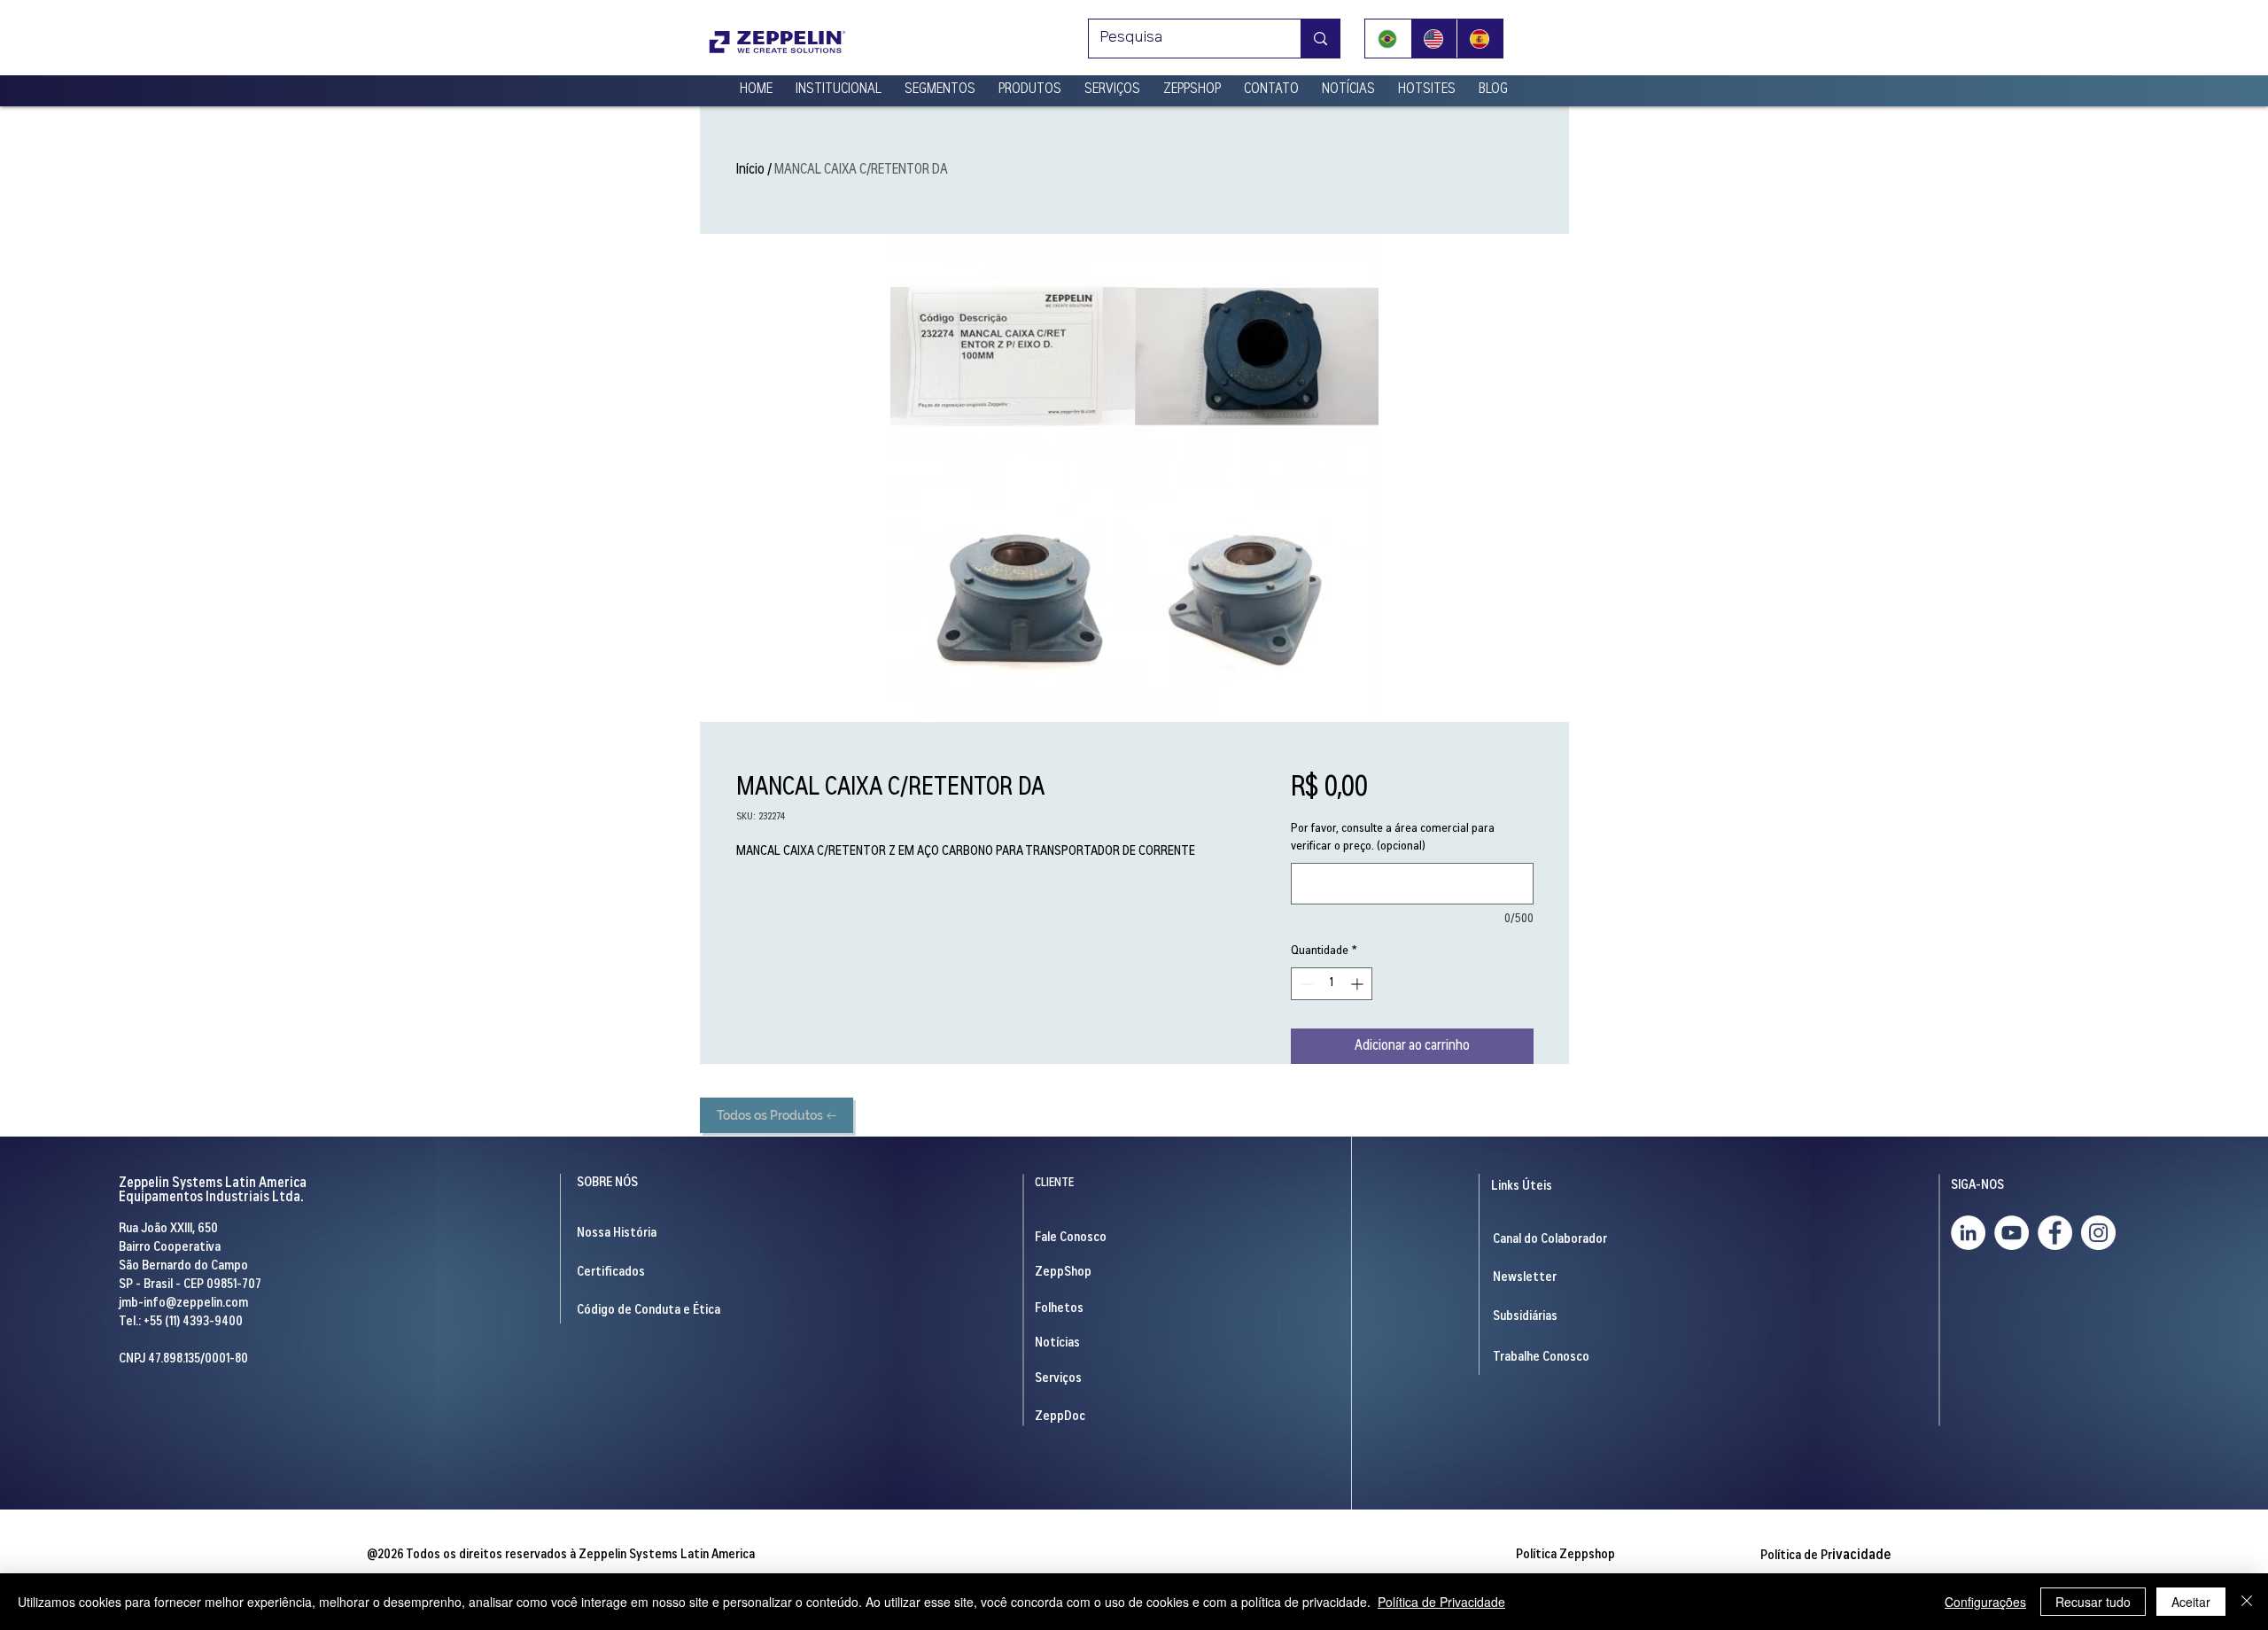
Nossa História (617, 1234)
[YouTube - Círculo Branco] (2012, 1233)
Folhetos (1059, 1309)
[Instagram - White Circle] (2098, 1233)
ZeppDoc (1060, 1417)
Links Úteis (1522, 1187)
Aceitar (2191, 1602)
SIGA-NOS (1977, 1186)
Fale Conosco (1071, 1238)
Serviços (1058, 1379)
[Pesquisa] (1320, 39)
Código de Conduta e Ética (649, 1311)
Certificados (611, 1273)
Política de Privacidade (1441, 1602)
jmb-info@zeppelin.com (183, 1304)
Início (750, 170)
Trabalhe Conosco (1541, 1358)
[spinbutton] (1332, 984)
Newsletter (1525, 1278)
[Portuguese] (1388, 39)
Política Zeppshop (1565, 1555)
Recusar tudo (2093, 1602)
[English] (1433, 39)
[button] (839, 82)
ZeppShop (1063, 1273)
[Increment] (1359, 984)
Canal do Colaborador (1550, 1240)
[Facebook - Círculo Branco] (2055, 1233)
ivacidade (1825, 1556)
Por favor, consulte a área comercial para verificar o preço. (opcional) (1393, 838)
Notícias (1057, 1343)
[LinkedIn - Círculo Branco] (1968, 1233)
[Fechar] (2247, 1602)
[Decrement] (1305, 984)
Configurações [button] (1985, 1602)
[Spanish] (1480, 39)
